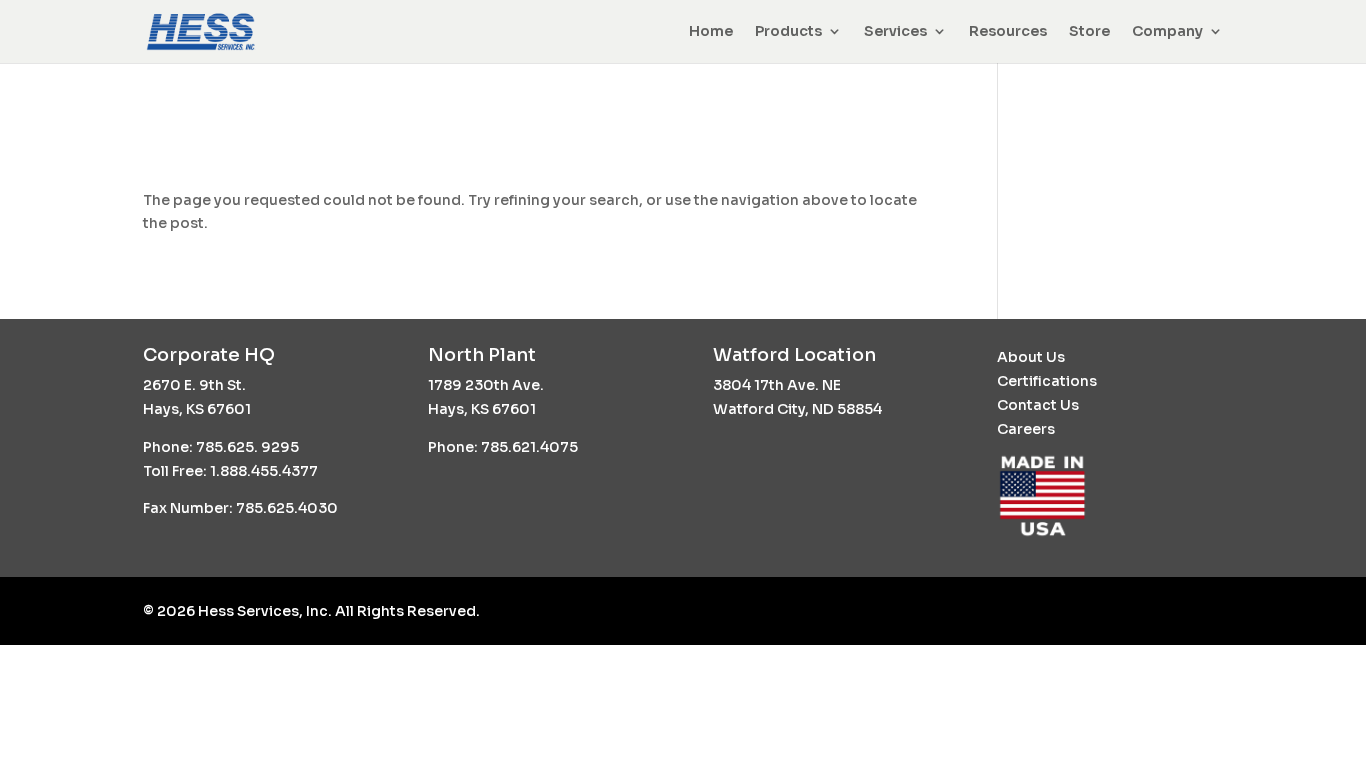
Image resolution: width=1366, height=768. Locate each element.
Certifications (1047, 381)
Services (895, 31)
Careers (1026, 429)
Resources (1008, 31)
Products (788, 31)
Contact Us (1038, 405)
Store (1089, 31)
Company (1167, 31)
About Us (1031, 357)
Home (711, 31)
